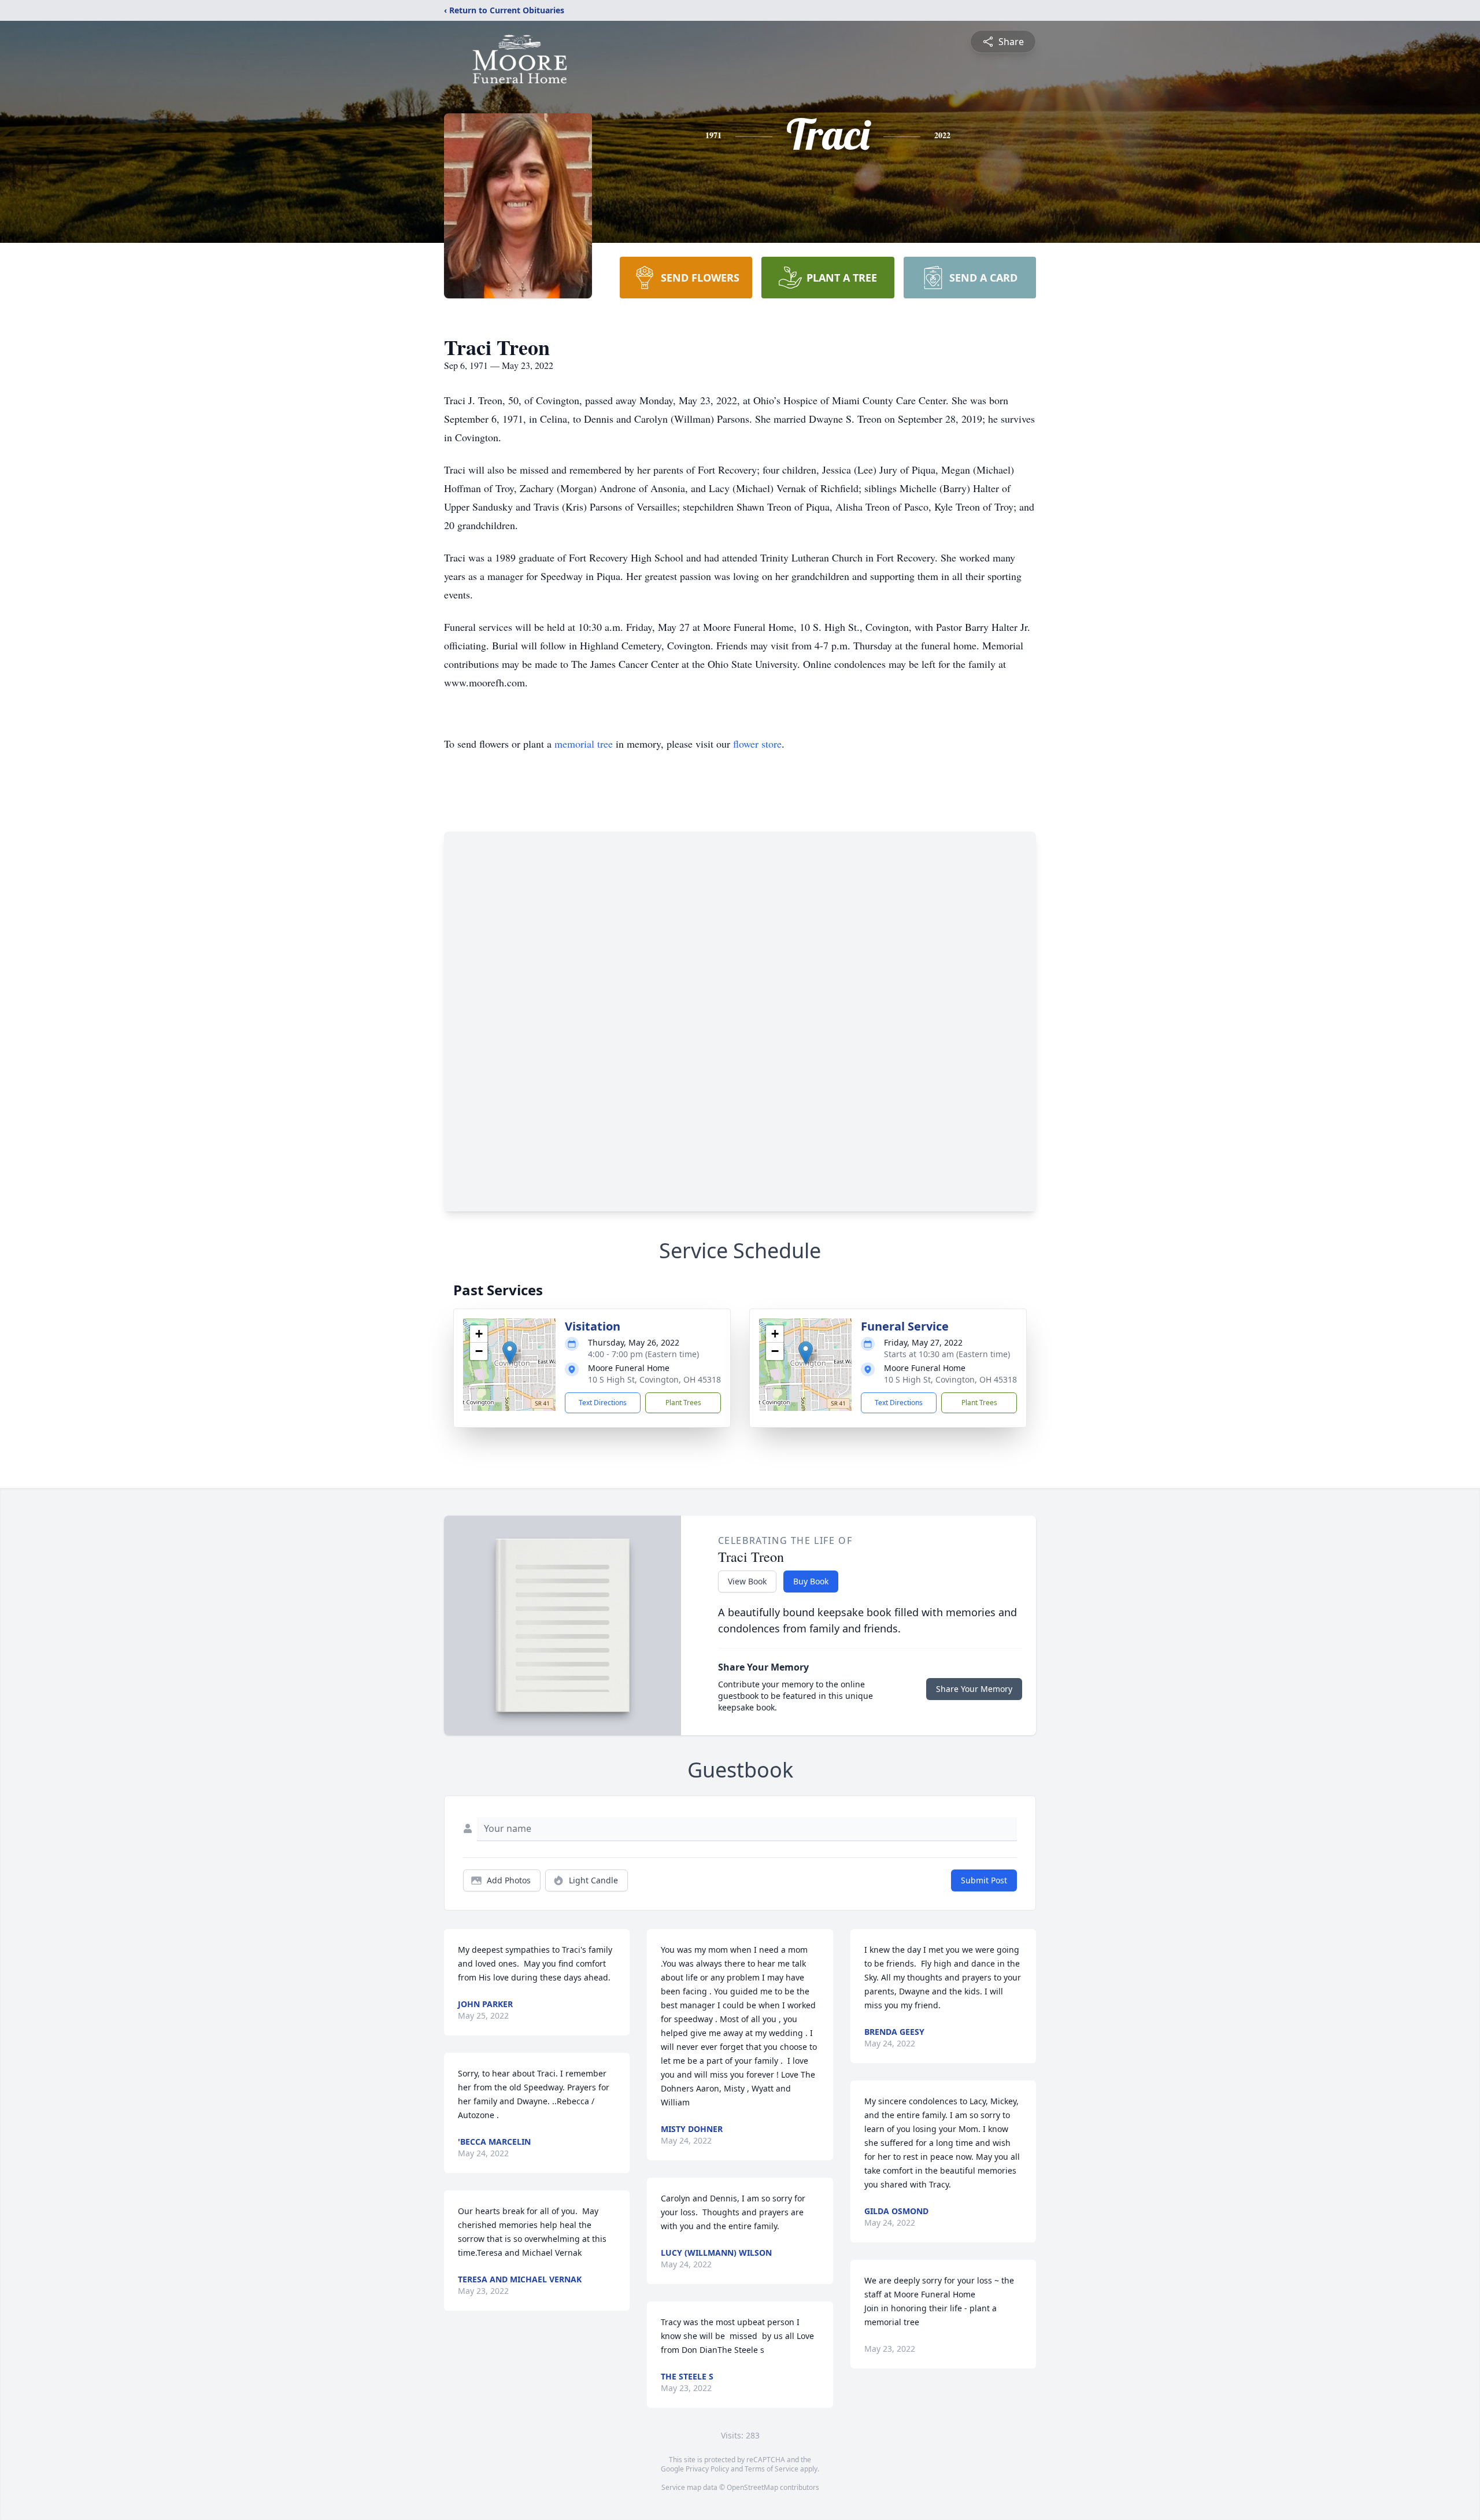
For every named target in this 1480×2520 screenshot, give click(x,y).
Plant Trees (683, 1403)
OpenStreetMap (752, 2487)
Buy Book (811, 1581)
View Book (747, 1581)
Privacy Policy (707, 2469)
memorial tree (584, 744)
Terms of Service (772, 2469)
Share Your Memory (974, 1689)
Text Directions (603, 1403)
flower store (757, 744)
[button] (510, 1353)
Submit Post (984, 1880)
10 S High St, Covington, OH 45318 (654, 1379)
